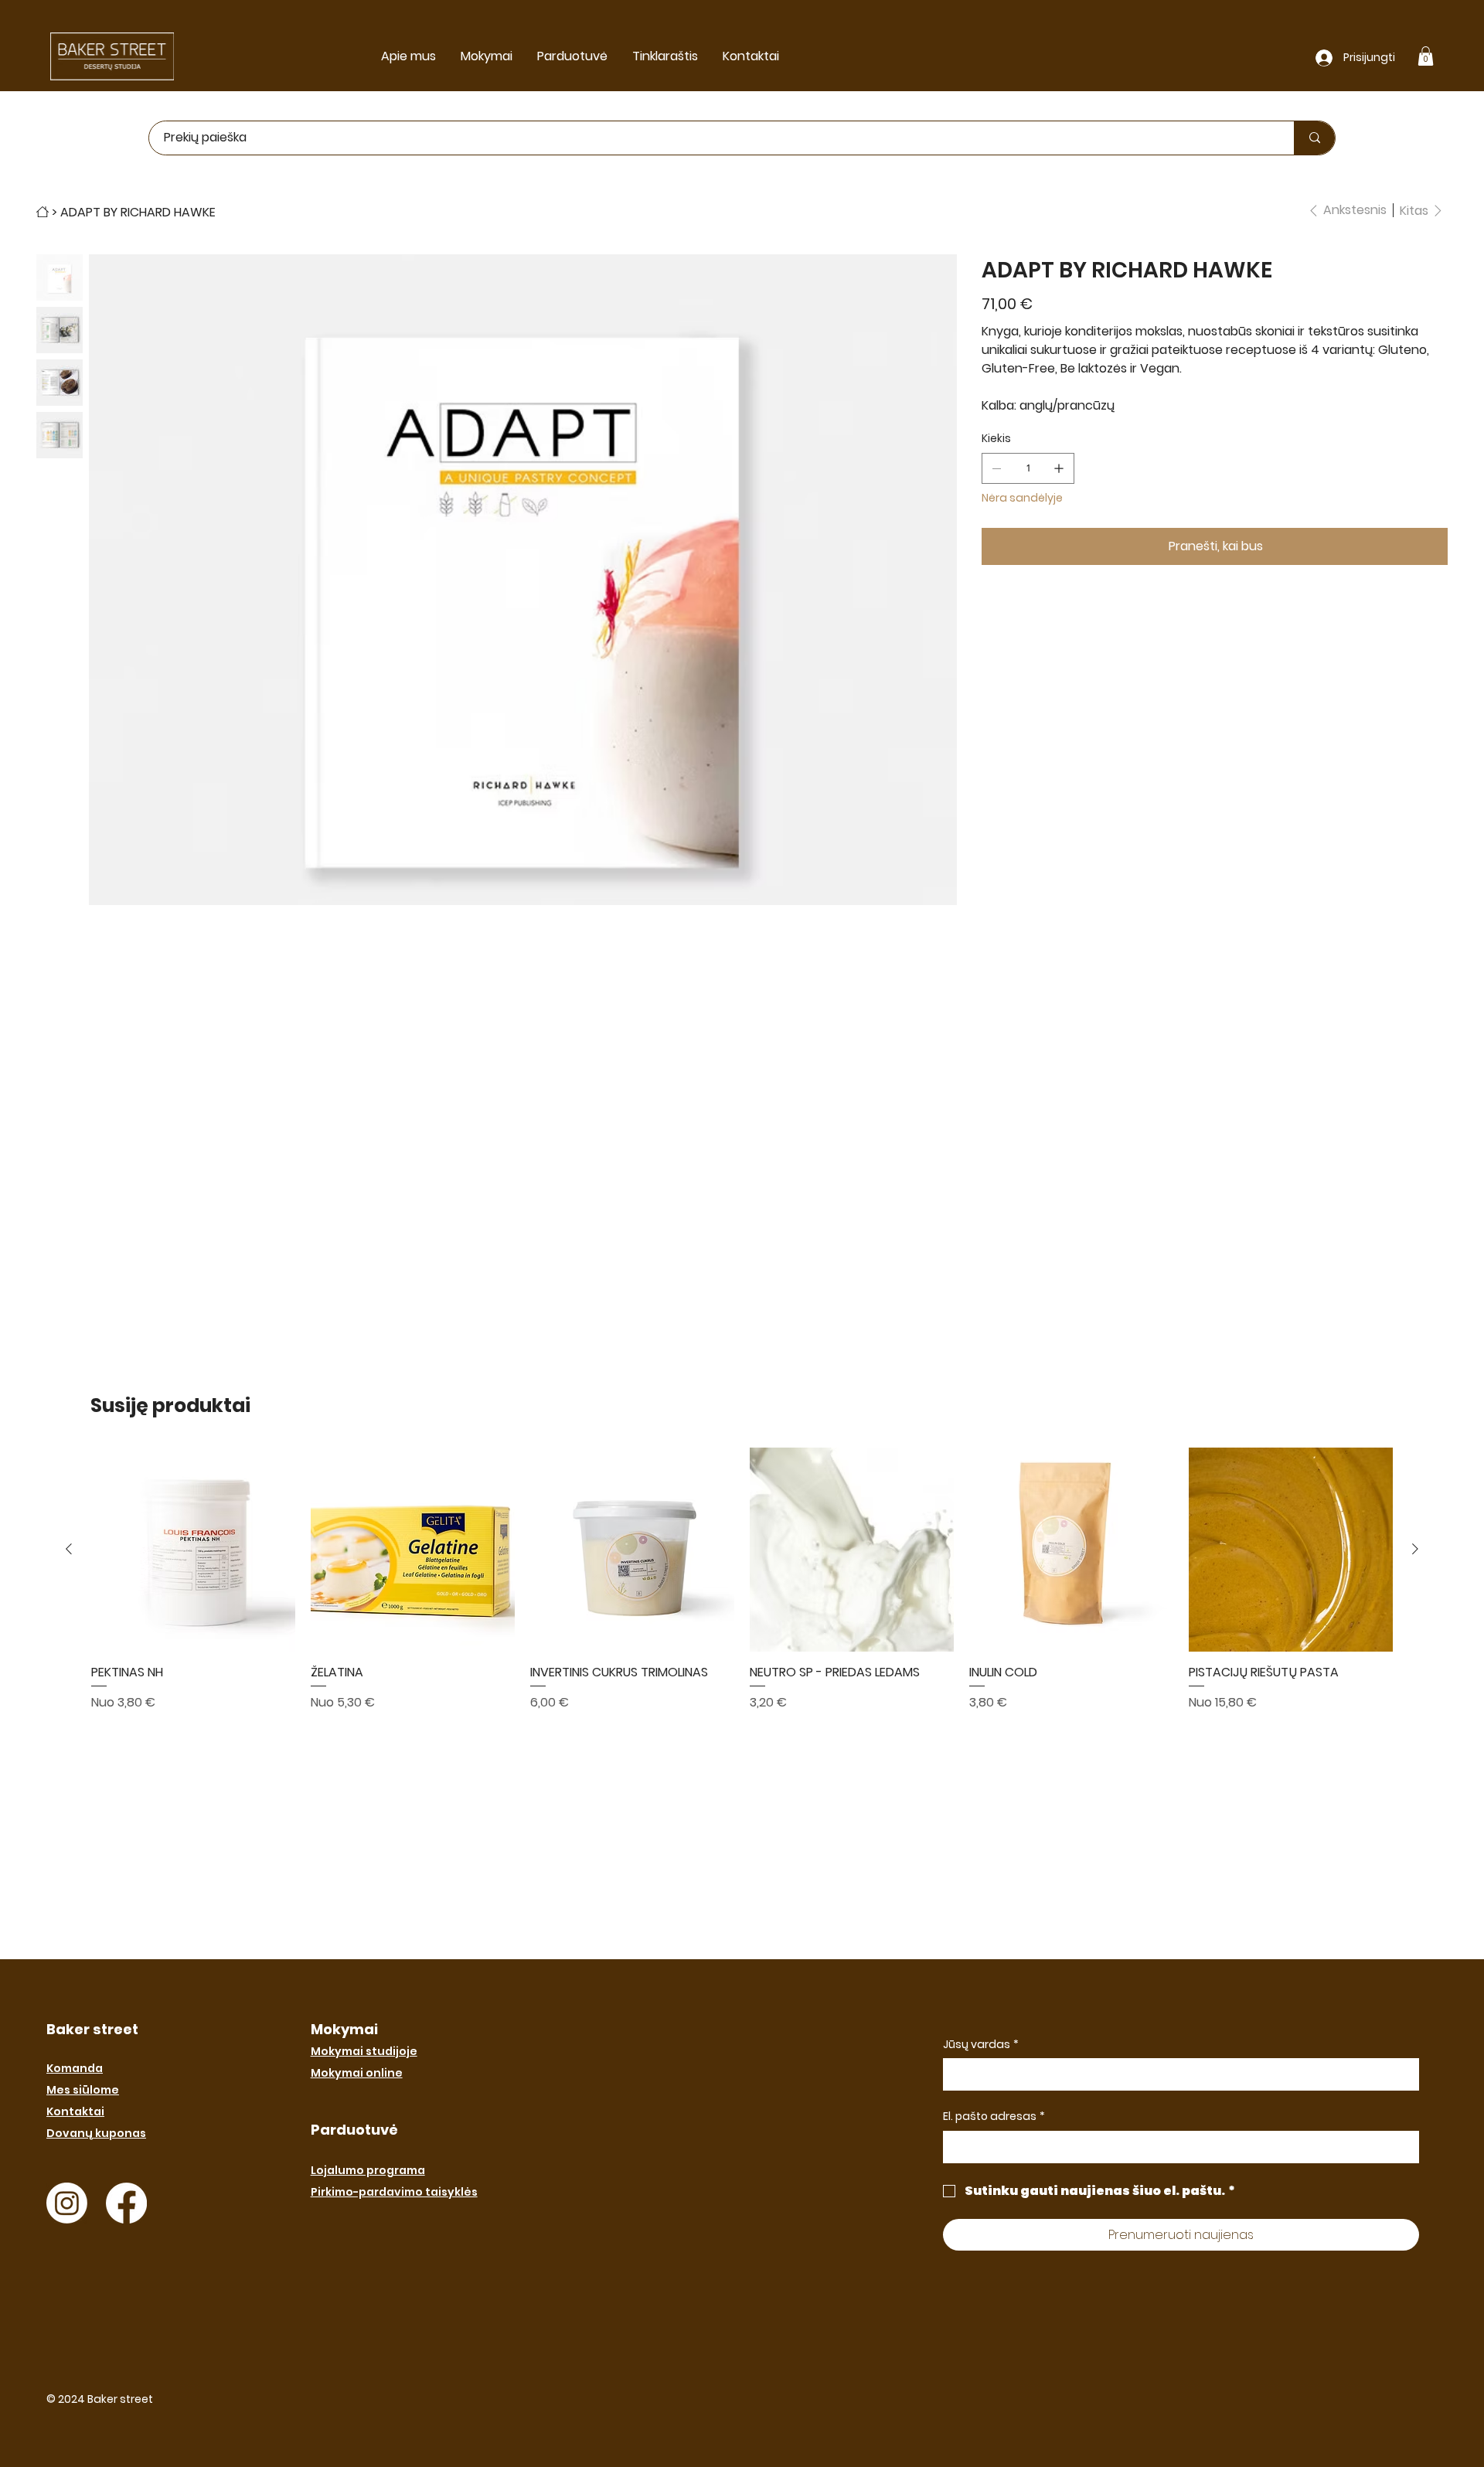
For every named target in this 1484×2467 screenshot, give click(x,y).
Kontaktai (75, 2111)
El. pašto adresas (994, 2117)
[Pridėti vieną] (1059, 468)
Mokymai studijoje (364, 2051)
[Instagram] (67, 2203)
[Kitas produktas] (1415, 1549)
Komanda (75, 2068)
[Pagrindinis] (43, 212)
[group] (742, 1595)
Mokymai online (357, 2073)
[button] (1426, 56)
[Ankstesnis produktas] (69, 1549)
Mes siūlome (83, 2090)
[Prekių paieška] (1314, 138)
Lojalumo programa (368, 2170)
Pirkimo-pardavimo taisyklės (394, 2192)
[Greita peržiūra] (193, 1550)
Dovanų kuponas (96, 2133)
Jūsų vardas (981, 2045)
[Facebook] (126, 2203)
